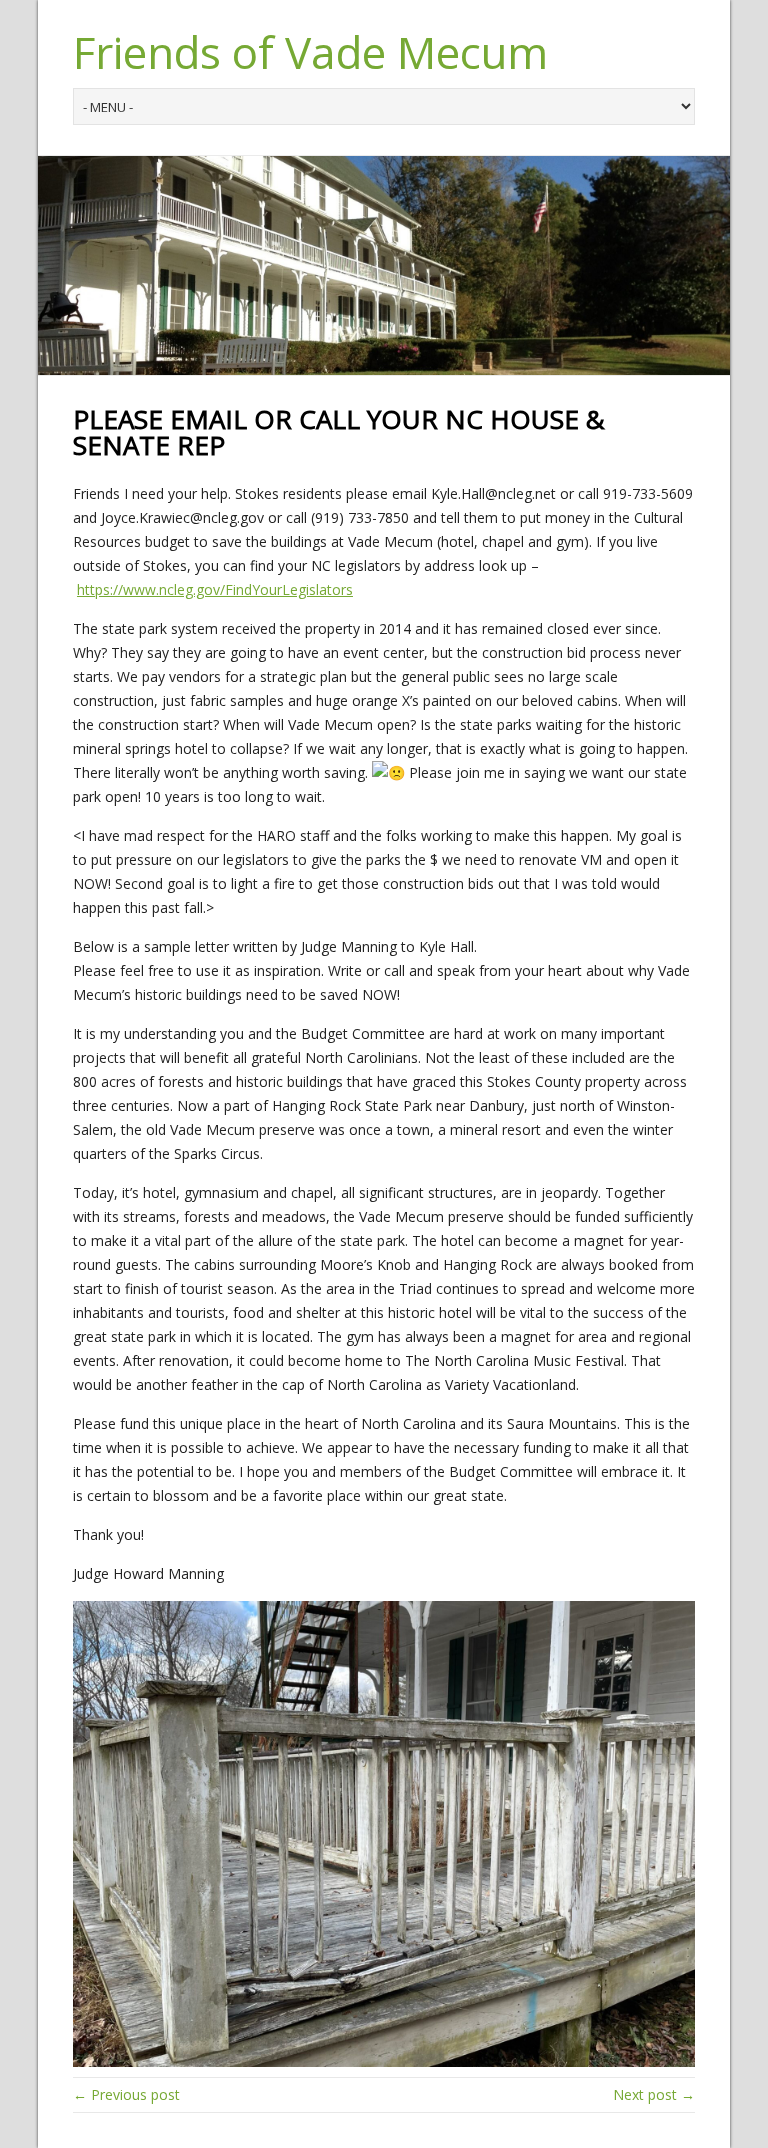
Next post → (654, 2094)
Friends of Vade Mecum (310, 52)
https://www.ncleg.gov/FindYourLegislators (215, 589)
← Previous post (126, 2094)
